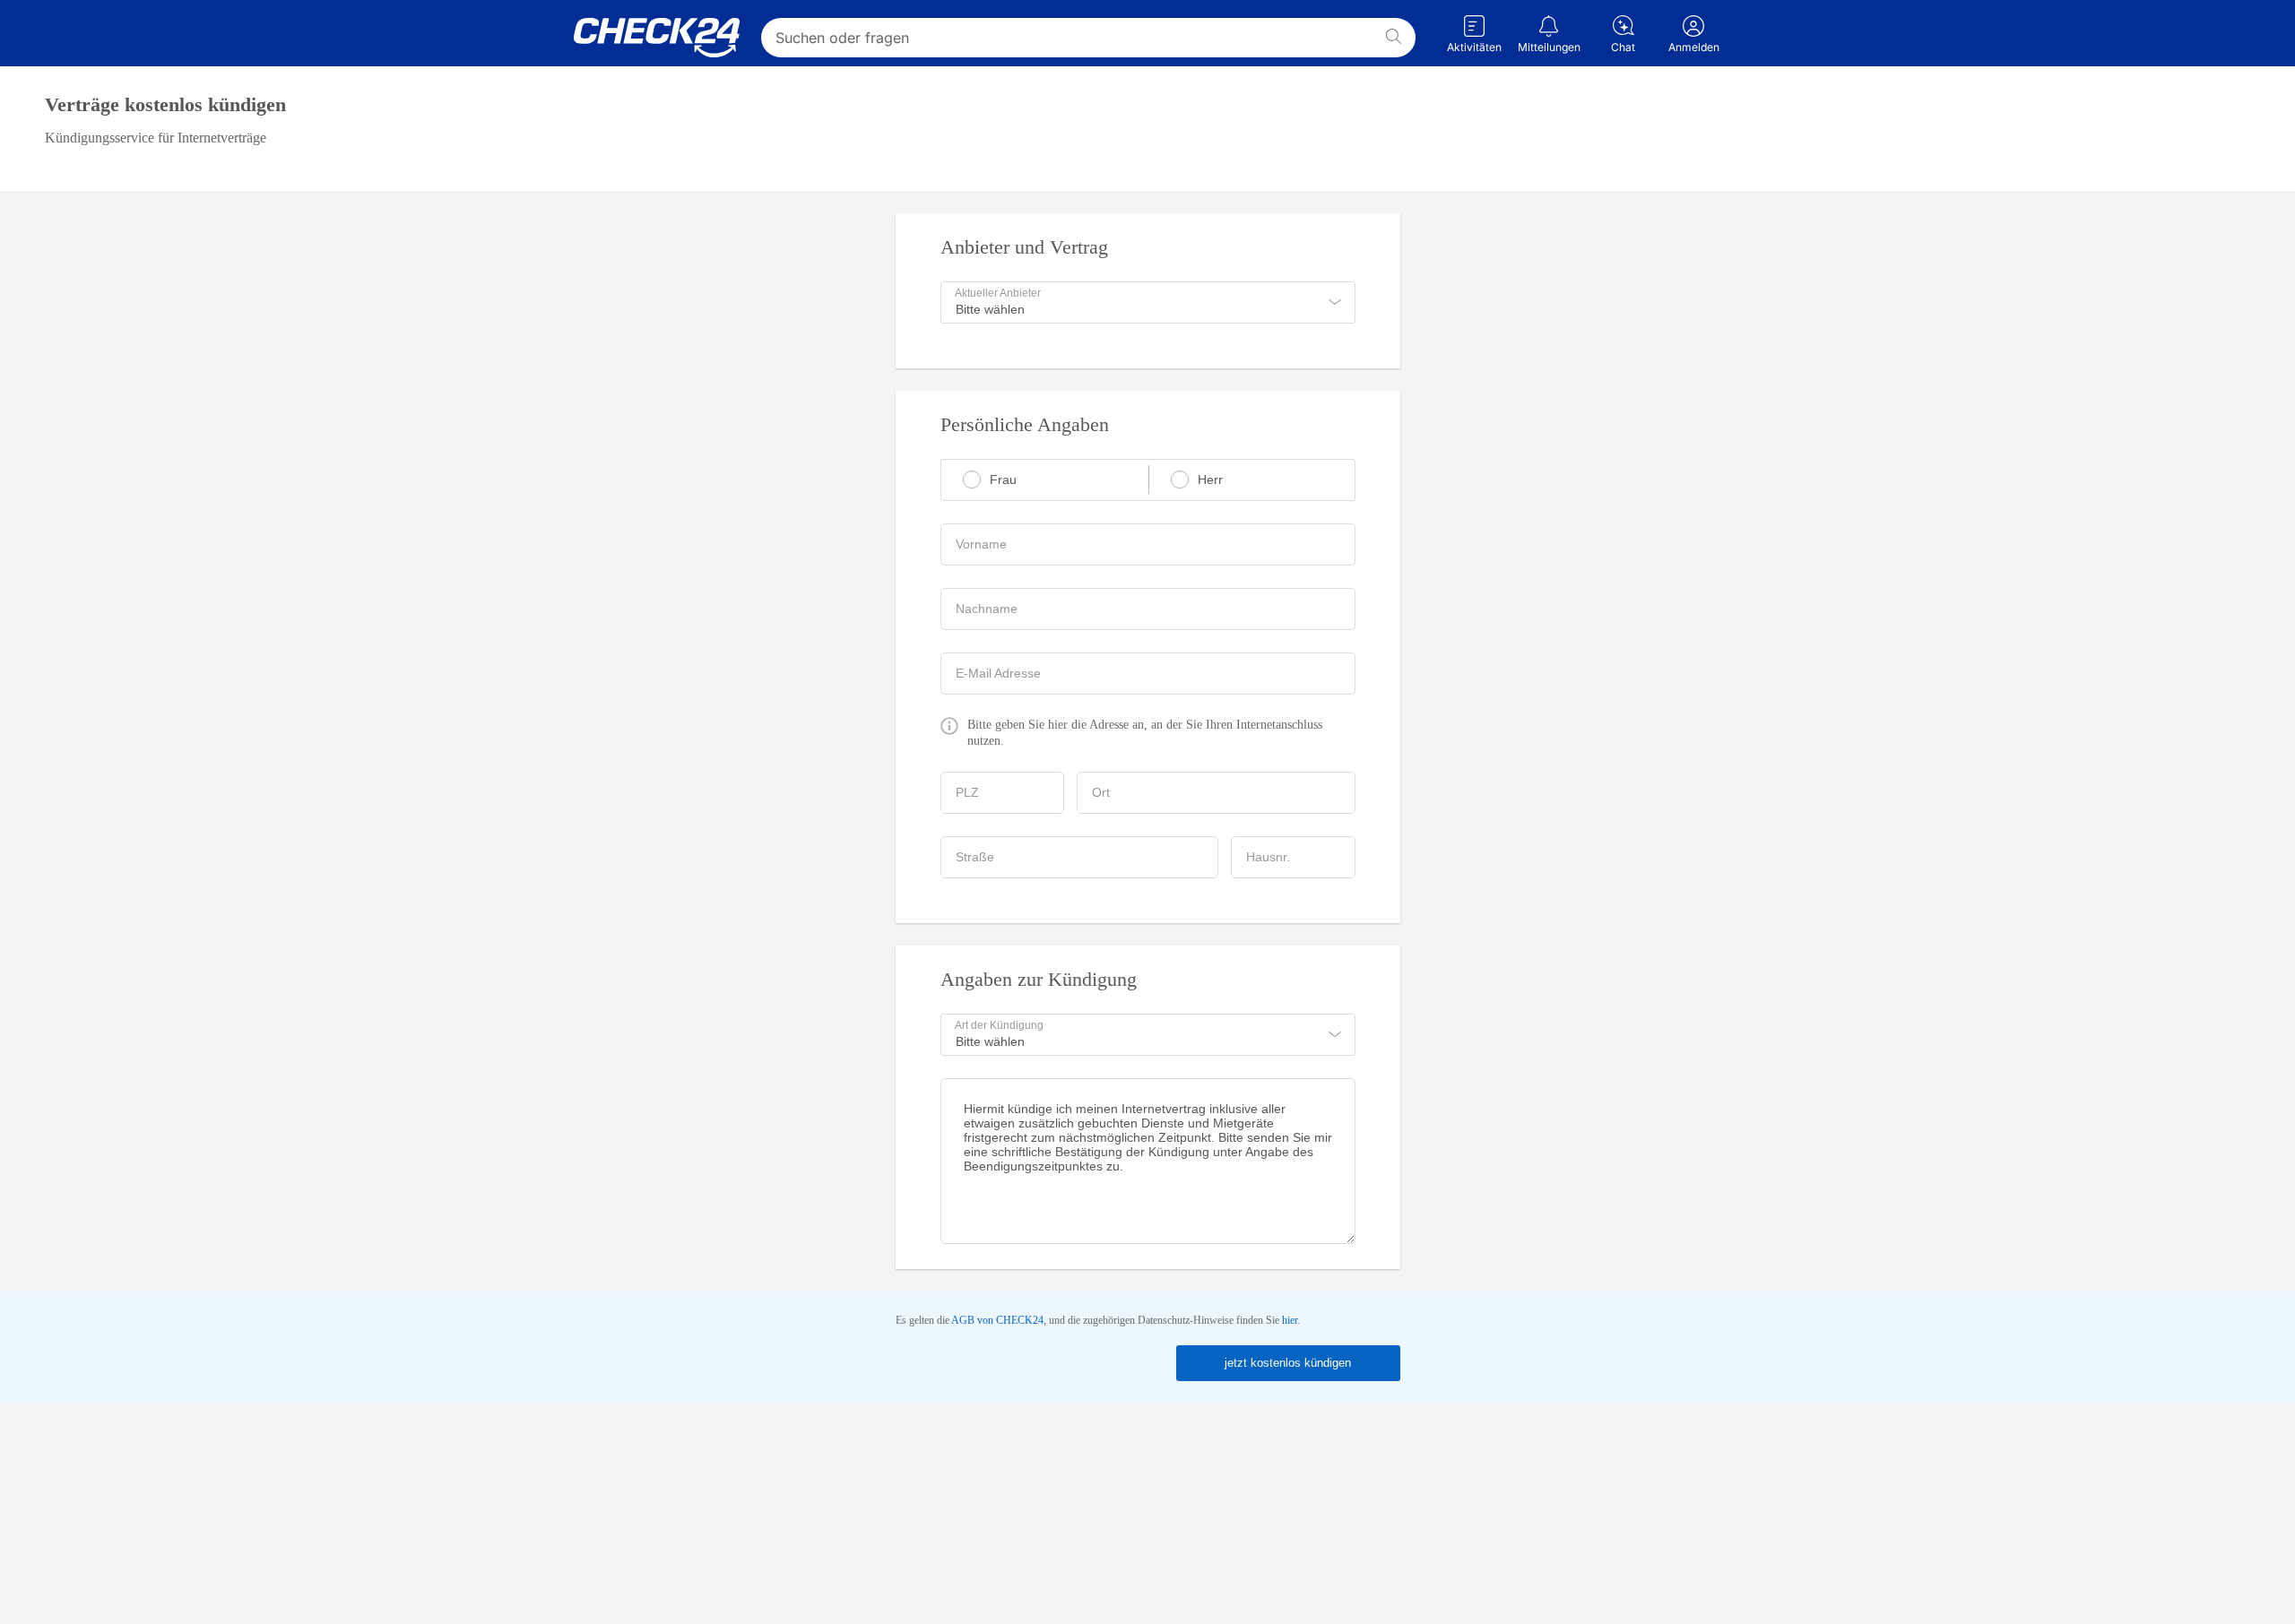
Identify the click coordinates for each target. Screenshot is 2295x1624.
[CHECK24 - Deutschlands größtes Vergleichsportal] (657, 38)
